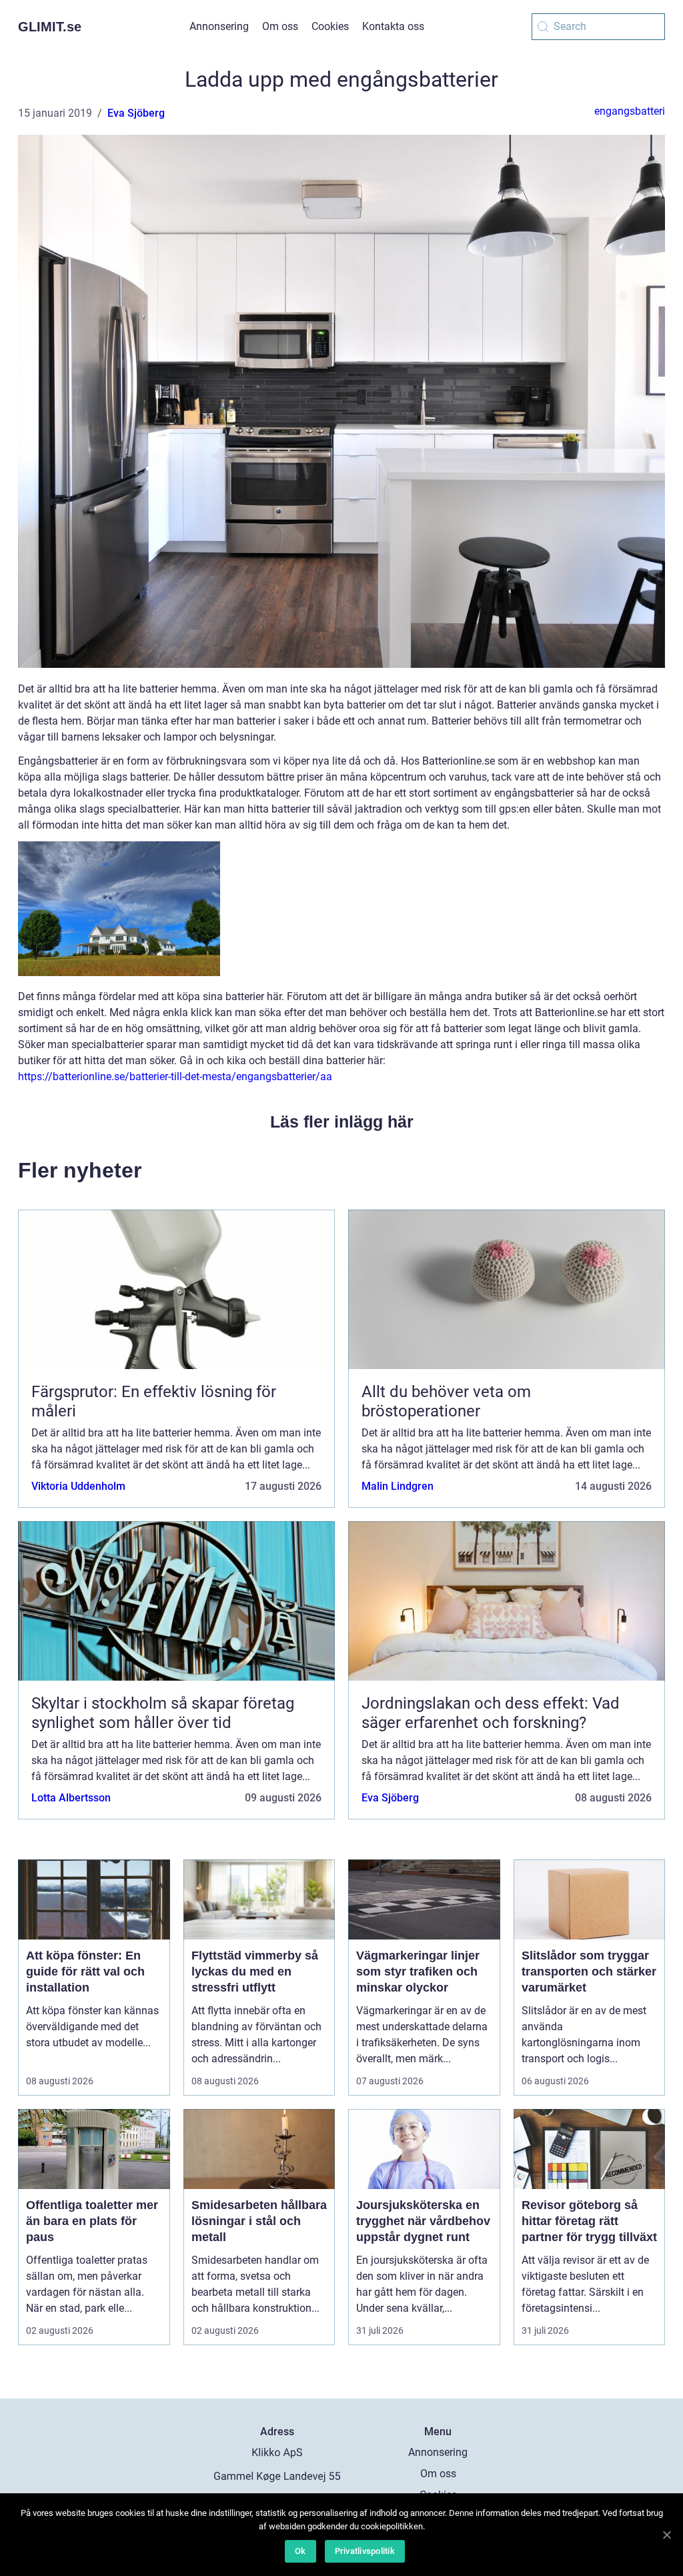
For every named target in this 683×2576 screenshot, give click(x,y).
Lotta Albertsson (71, 1798)
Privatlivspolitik (365, 2551)
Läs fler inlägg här (342, 1122)
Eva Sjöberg (136, 113)
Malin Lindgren (398, 1486)
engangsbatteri (630, 111)
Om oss (280, 26)
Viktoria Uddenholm (78, 1486)
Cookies (330, 26)
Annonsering (219, 26)
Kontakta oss (393, 26)
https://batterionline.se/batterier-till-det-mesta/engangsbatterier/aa (175, 1077)
